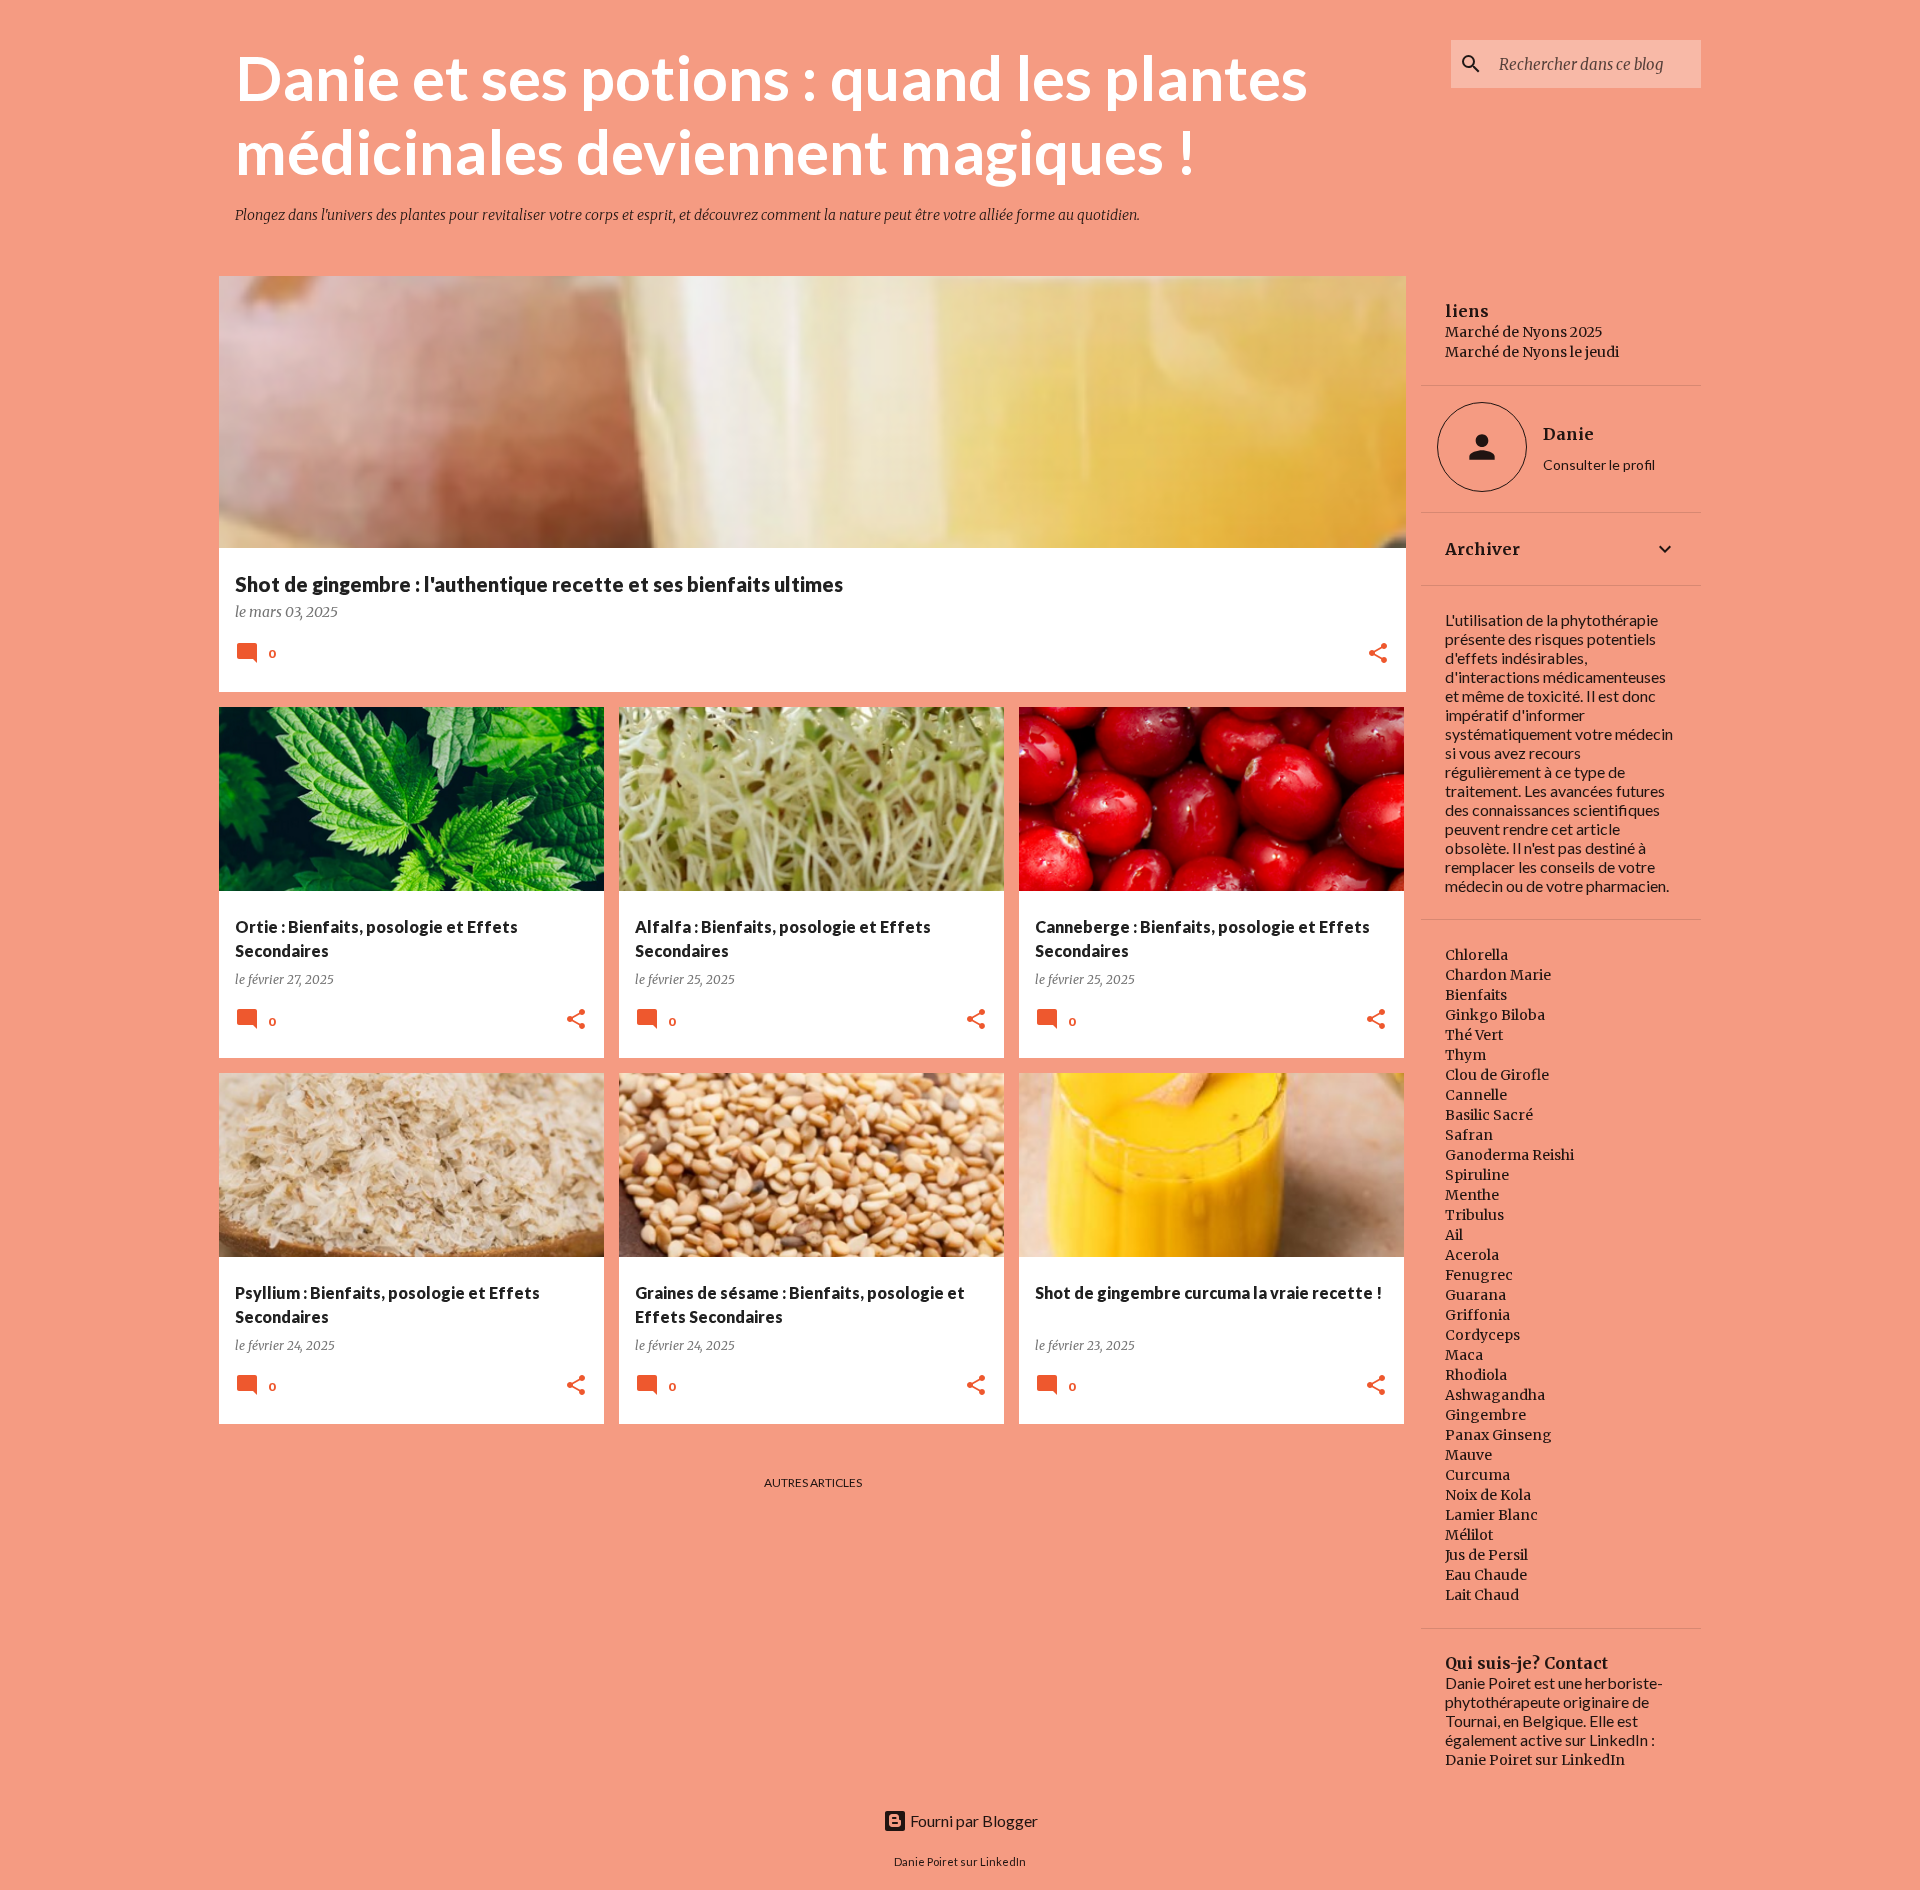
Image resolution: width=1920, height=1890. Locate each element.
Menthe (1472, 1195)
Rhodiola (1476, 1375)
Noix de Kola (1488, 1495)
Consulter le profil (1599, 464)
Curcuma (1477, 1475)
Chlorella (1476, 955)
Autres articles (813, 1482)
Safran (1469, 1135)
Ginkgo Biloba (1495, 1015)
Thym (1465, 1055)
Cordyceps (1482, 1335)
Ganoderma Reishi (1509, 1155)
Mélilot (1469, 1535)
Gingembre (1485, 1415)
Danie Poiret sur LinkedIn (1535, 1760)
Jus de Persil (1486, 1555)
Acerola (1472, 1255)
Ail (1454, 1235)
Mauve (1468, 1455)
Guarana (1475, 1295)
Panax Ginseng (1498, 1435)
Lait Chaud (1482, 1595)
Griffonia (1477, 1315)
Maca (1464, 1355)
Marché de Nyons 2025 (1524, 332)
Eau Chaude (1486, 1575)
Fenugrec (1479, 1275)
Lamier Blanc (1491, 1515)
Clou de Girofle (1497, 1075)
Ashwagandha (1495, 1395)
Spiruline (1477, 1175)
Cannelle (1476, 1095)
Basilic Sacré (1489, 1115)
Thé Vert (1474, 1035)
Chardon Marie (1498, 975)
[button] (1378, 654)
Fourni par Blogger (972, 1820)
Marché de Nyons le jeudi (1532, 352)
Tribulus (1474, 1215)
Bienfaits (1476, 995)
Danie (1568, 434)
